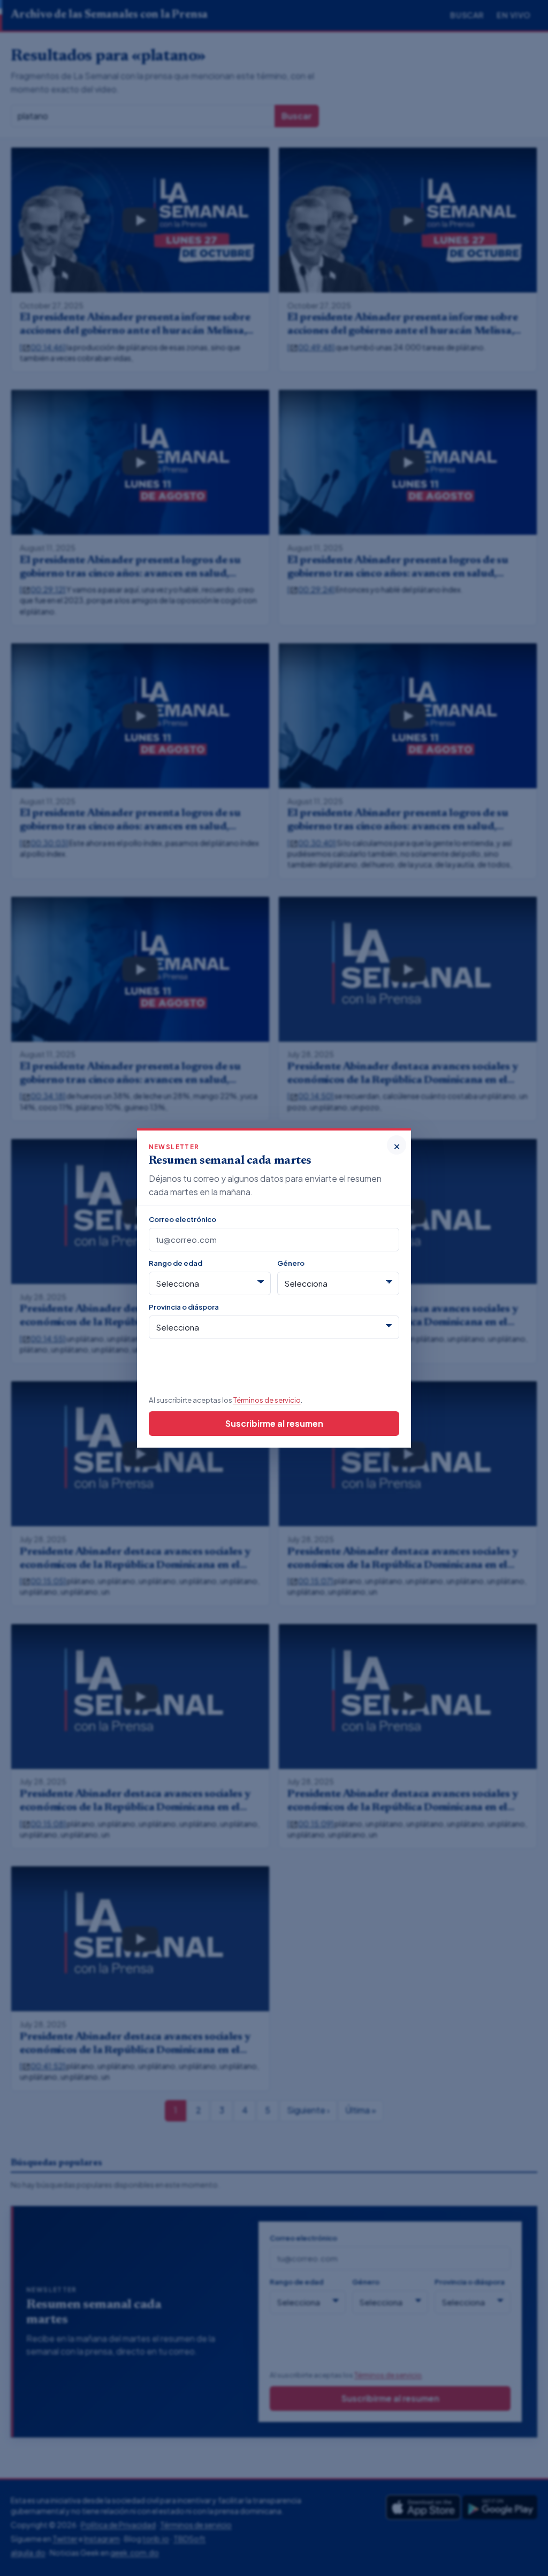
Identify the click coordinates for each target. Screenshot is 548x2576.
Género (291, 1263)
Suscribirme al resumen (274, 1423)
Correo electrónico (182, 1219)
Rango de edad (176, 1263)
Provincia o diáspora (184, 1307)
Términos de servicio (267, 1400)
